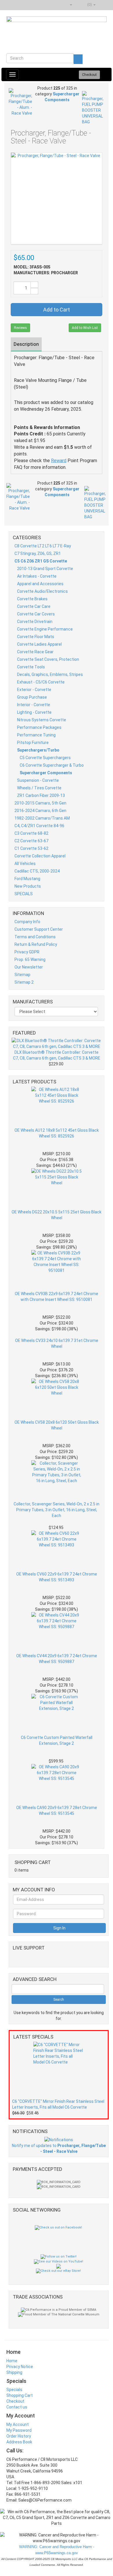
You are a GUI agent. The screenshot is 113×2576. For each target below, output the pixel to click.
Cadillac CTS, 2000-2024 (37, 871)
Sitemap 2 (24, 982)
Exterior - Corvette (34, 690)
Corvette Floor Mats (36, 637)
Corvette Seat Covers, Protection (48, 659)
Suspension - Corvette (38, 780)
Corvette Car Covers (36, 614)
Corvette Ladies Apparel (39, 644)
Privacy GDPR (27, 952)
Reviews (20, 328)
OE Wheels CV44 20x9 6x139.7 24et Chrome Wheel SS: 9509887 (57, 1659)
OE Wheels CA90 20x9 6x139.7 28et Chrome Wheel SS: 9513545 (57, 1811)
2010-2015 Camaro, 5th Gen (40, 803)
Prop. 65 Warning (30, 959)
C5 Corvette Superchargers (45, 758)
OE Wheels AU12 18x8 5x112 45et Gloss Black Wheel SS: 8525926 (57, 1133)
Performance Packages (39, 727)
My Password (19, 2430)
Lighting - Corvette (34, 712)
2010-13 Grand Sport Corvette (45, 569)
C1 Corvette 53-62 (31, 848)
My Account (18, 2424)
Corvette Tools (31, 667)
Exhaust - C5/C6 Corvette (41, 682)
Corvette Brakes (32, 599)
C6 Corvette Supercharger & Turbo (52, 765)
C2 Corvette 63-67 (31, 841)
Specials (14, 2390)
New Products (28, 886)
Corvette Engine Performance (45, 629)
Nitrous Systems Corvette (42, 720)
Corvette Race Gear (35, 652)
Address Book (19, 2442)
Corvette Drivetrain (35, 622)
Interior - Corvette (34, 705)
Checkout (15, 2401)
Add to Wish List (85, 328)
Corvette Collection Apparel (40, 856)
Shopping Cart (20, 2395)
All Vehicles (25, 864)
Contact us (17, 2407)
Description (26, 344)
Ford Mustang (27, 879)
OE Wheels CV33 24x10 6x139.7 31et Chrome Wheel (57, 1343)
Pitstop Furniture (33, 743)
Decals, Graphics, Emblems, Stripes (50, 674)
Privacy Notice (20, 2367)
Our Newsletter (29, 967)
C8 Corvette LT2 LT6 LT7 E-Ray (43, 546)
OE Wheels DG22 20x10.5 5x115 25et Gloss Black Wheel (57, 1215)
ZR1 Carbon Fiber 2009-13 (41, 795)
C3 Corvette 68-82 (31, 833)
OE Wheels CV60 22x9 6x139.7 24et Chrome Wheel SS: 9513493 (57, 1577)
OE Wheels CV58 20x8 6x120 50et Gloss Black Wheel (57, 1425)
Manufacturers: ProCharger (46, 273)
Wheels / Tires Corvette (39, 788)
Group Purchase (32, 697)
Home (12, 2361)
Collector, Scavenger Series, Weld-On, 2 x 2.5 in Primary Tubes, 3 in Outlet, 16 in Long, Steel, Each (57, 1510)
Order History (19, 2436)
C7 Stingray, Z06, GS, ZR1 (38, 553)
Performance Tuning (36, 735)
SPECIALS (24, 894)
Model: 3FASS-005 (32, 267)
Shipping (14, 2372)
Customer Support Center (39, 929)
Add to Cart (57, 310)
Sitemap (22, 975)
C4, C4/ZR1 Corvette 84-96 (39, 826)
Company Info (27, 922)
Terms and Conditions (35, 937)
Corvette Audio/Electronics (42, 591)
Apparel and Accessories (40, 584)
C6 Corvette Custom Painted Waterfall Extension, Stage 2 (57, 1740)
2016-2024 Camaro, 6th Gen (40, 811)
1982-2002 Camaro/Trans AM (42, 818)
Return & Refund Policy (36, 944)
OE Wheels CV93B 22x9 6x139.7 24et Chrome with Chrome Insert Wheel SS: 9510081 (57, 1297)
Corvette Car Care (34, 606)
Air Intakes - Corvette (37, 576)
